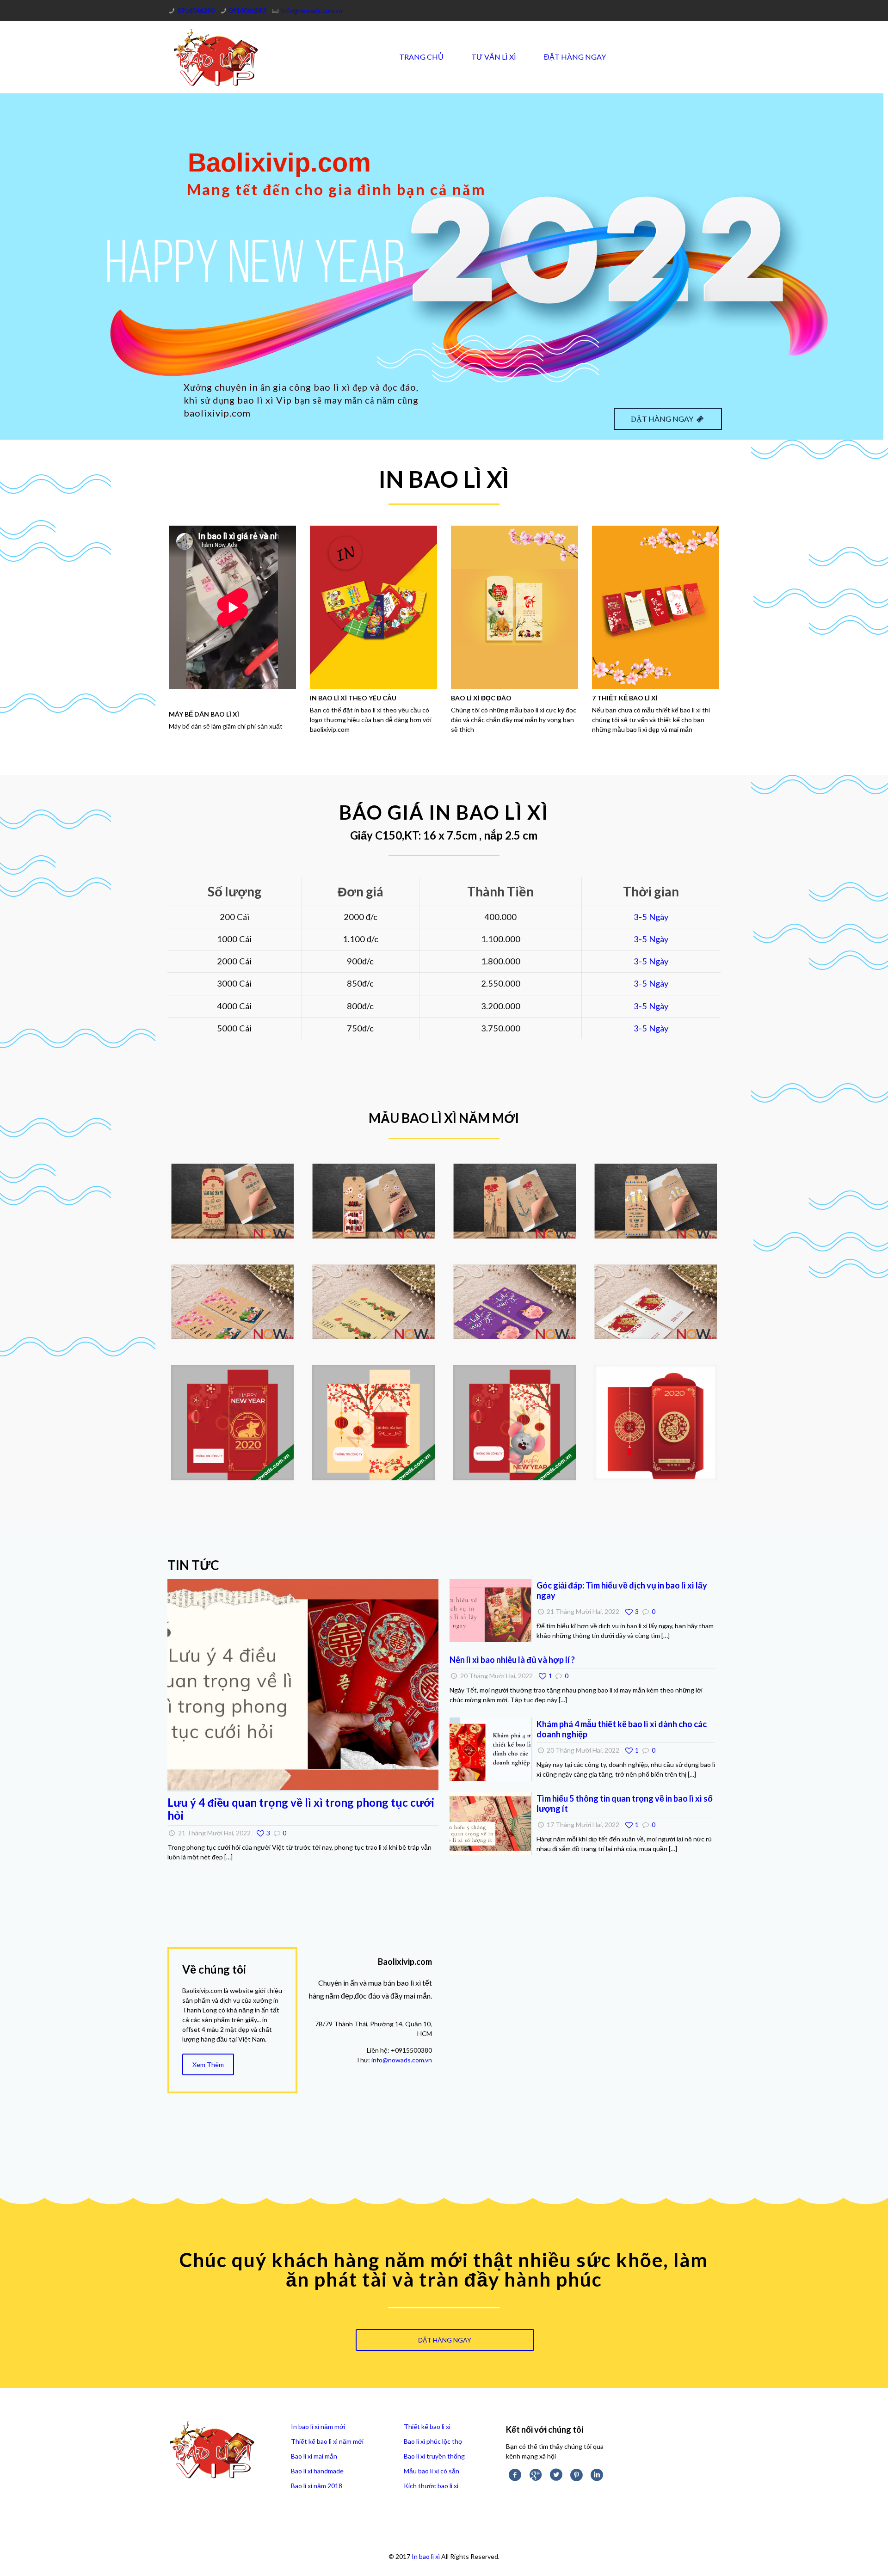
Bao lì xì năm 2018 (317, 2486)
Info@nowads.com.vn (311, 10)
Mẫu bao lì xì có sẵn (432, 2471)
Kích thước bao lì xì (431, 2486)
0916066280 (196, 10)
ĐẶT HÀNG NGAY (663, 419)
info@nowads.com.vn (402, 2060)
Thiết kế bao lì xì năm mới (327, 2441)
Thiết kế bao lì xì (427, 2426)
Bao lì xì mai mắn (314, 2456)
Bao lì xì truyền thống (434, 2456)
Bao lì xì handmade (317, 2471)
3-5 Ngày (651, 917)
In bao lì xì (426, 2556)
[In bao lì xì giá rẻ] (216, 57)
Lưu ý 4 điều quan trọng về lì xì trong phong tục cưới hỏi (301, 1809)
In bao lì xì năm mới (318, 2426)
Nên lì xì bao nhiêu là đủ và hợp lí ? (512, 1660)
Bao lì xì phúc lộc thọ (433, 2441)
